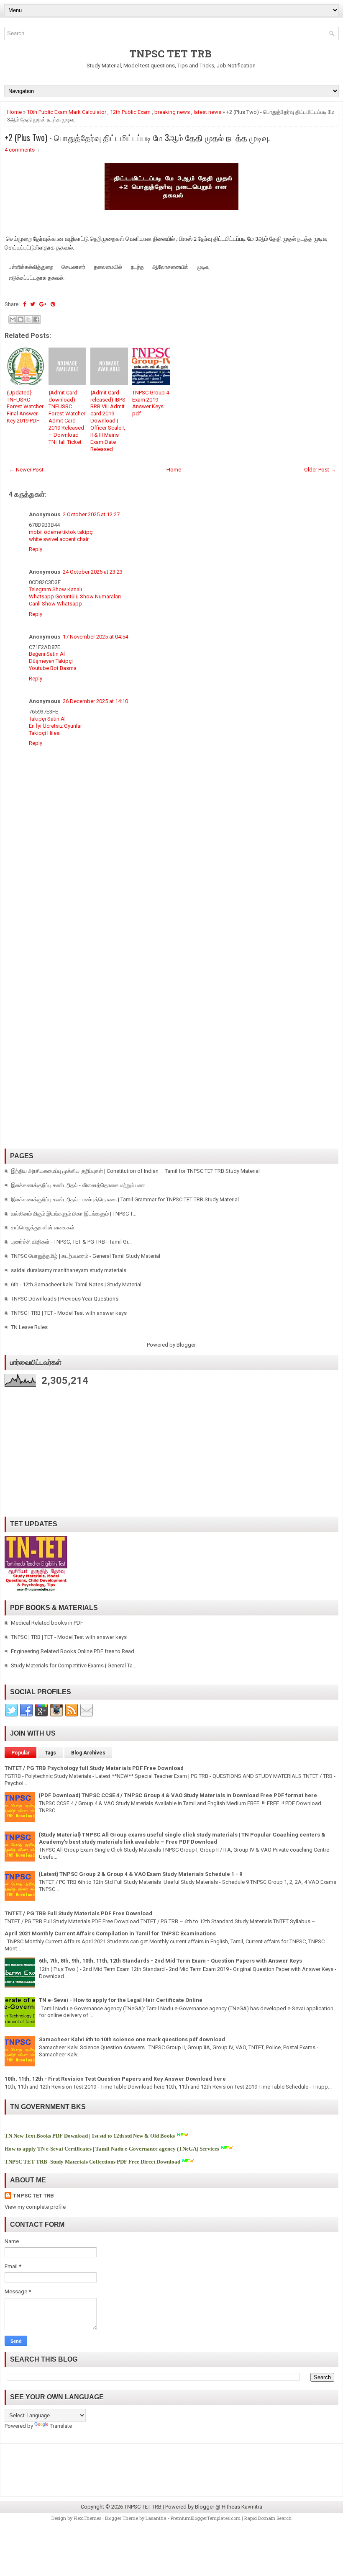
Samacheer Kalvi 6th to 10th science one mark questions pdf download (132, 2039)
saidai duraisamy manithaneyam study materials (69, 1270)
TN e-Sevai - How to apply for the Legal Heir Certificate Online (121, 2000)
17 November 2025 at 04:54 (95, 637)
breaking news (172, 112)
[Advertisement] (171, 940)
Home (14, 112)
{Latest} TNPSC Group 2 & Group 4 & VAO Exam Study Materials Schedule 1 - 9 (141, 1874)
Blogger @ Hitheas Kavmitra (229, 2507)
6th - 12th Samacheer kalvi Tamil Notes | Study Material (76, 1284)
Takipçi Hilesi (45, 733)
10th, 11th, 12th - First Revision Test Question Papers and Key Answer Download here (115, 2079)
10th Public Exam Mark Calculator (67, 112)
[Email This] (13, 319)
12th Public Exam (130, 112)
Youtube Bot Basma (53, 668)
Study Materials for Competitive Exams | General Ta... (74, 1665)
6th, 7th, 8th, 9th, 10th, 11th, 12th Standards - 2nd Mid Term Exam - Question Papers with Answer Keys (170, 1961)
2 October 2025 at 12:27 (91, 514)
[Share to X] (28, 319)
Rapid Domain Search (268, 2518)
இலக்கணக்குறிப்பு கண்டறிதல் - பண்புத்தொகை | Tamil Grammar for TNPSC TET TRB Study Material (125, 1199)
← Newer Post (26, 470)
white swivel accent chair (59, 539)
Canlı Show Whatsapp (55, 604)
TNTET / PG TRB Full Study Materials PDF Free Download (78, 1913)
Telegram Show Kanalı (55, 589)
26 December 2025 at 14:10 (95, 701)
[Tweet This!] (33, 304)
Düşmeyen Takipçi (51, 661)
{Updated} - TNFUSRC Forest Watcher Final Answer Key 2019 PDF (25, 407)
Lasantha (156, 2518)
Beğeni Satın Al (47, 654)
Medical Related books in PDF (47, 1623)
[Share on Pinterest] (53, 304)
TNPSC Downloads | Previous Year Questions (65, 1299)
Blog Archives (88, 1753)
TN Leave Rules (29, 1327)
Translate (61, 2426)
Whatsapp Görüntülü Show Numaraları (75, 596)
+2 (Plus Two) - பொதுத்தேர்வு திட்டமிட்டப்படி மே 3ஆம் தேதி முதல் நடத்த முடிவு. (137, 137)
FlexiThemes (87, 2518)
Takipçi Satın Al (47, 719)
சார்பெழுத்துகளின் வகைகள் (43, 1227)
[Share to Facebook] (36, 319)
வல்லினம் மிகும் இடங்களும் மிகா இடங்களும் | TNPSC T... (74, 1214)
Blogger (186, 1345)
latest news (207, 112)
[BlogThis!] (20, 319)
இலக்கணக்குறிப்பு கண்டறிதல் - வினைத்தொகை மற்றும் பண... (80, 1185)
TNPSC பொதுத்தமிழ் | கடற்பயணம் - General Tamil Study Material (86, 1256)
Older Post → (320, 470)
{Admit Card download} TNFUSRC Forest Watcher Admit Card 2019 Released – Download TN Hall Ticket (67, 417)
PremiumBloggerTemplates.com (206, 2518)
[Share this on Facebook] (24, 304)
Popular (20, 1753)
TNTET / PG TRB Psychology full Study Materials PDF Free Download (94, 1768)
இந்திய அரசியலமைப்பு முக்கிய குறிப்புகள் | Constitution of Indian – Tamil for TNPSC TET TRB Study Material (135, 1171)
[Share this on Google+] (43, 304)
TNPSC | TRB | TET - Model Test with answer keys (69, 1313)
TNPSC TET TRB (170, 54)
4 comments (20, 150)
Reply (36, 549)
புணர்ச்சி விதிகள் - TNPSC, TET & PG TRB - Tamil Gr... (71, 1242)
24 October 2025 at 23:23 (93, 572)
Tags (50, 1753)
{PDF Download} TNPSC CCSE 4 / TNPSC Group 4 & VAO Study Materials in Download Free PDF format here (178, 1795)
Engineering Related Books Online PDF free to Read (73, 1651)
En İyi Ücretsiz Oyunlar (55, 726)
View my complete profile (35, 2207)
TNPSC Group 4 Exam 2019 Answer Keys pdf (151, 403)
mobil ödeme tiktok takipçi (61, 532)
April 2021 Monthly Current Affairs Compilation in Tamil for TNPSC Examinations (110, 1933)
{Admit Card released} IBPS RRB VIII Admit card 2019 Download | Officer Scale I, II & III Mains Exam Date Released (108, 421)
